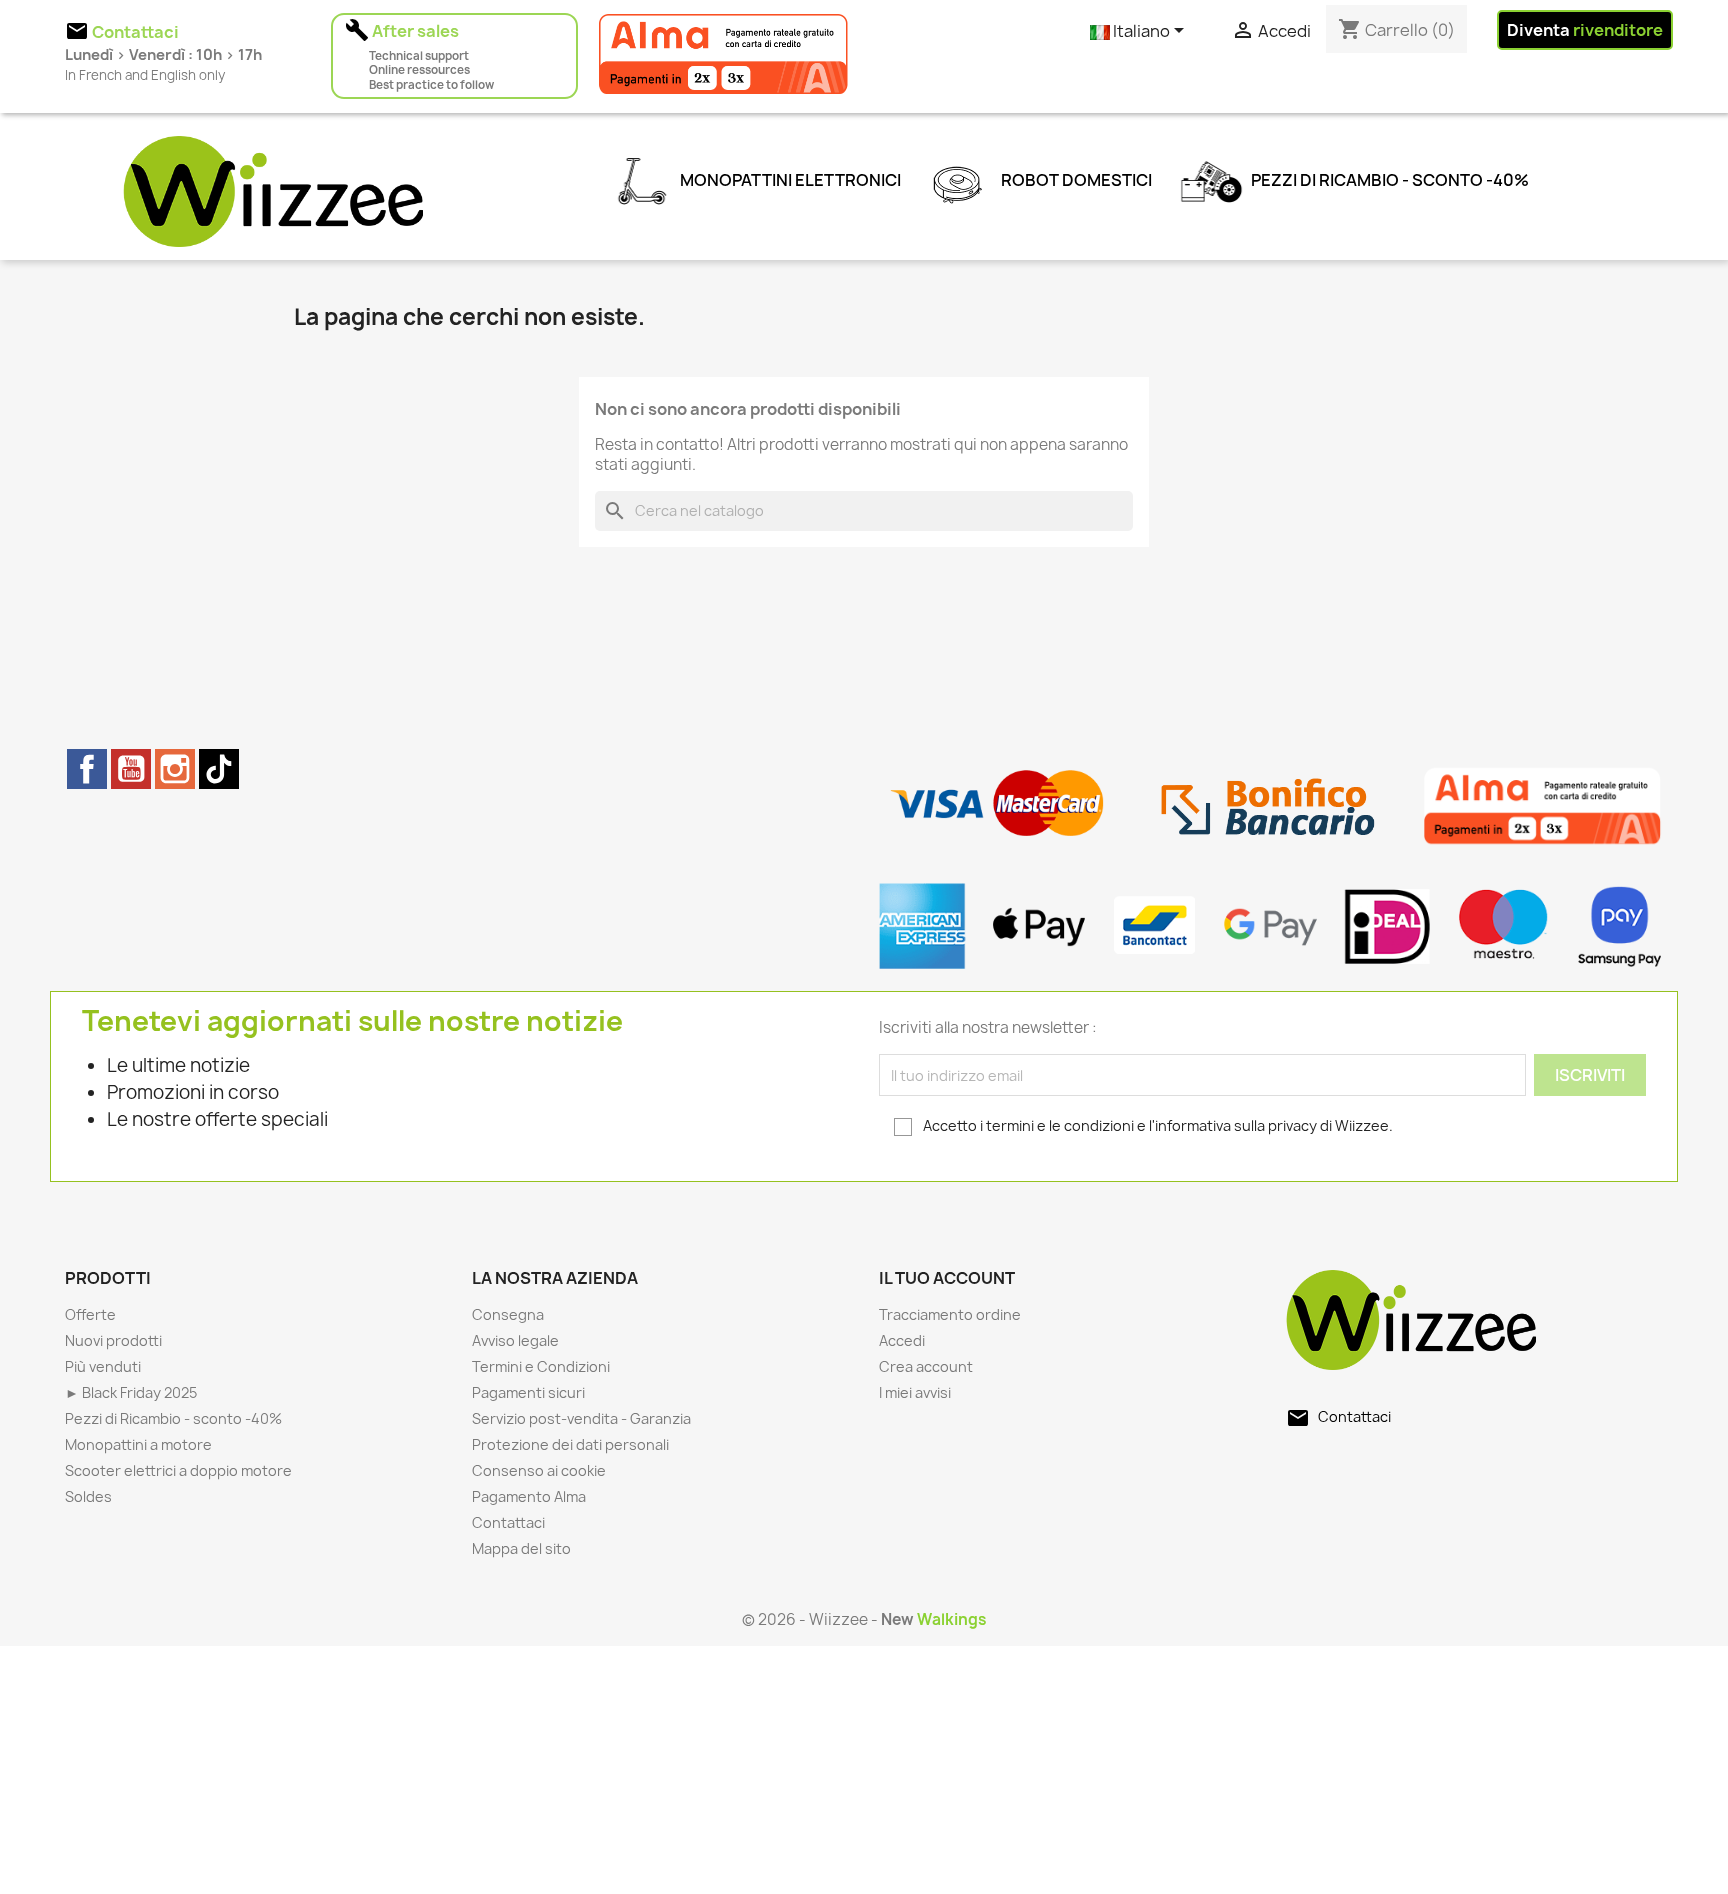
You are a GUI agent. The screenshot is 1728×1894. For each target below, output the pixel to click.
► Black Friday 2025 (131, 1392)
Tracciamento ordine (950, 1314)
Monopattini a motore (138, 1444)
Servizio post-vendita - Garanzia (581, 1418)
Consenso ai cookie (539, 1470)
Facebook (87, 769)
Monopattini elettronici (789, 180)
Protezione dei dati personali (570, 1444)
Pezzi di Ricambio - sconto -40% (1388, 180)
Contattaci (508, 1522)
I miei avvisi (915, 1392)
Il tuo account (947, 1278)
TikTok (219, 769)
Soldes (88, 1496)
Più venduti (103, 1366)
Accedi (902, 1340)
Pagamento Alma (529, 1496)
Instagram (175, 769)
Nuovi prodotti (113, 1340)
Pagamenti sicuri (528, 1392)
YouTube (131, 769)
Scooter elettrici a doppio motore (178, 1470)
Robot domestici (1075, 180)
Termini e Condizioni (541, 1366)
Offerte (90, 1314)
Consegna (508, 1314)
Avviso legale (515, 1340)
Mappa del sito (521, 1548)
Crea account (926, 1366)
